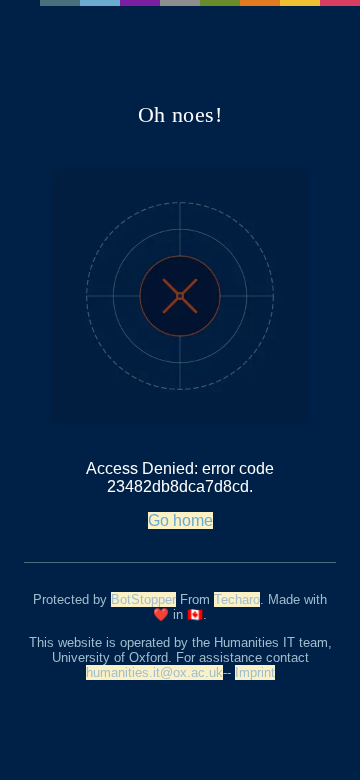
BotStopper (143, 599)
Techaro (237, 599)
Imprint (255, 672)
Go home (180, 520)
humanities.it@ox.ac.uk (154, 672)
